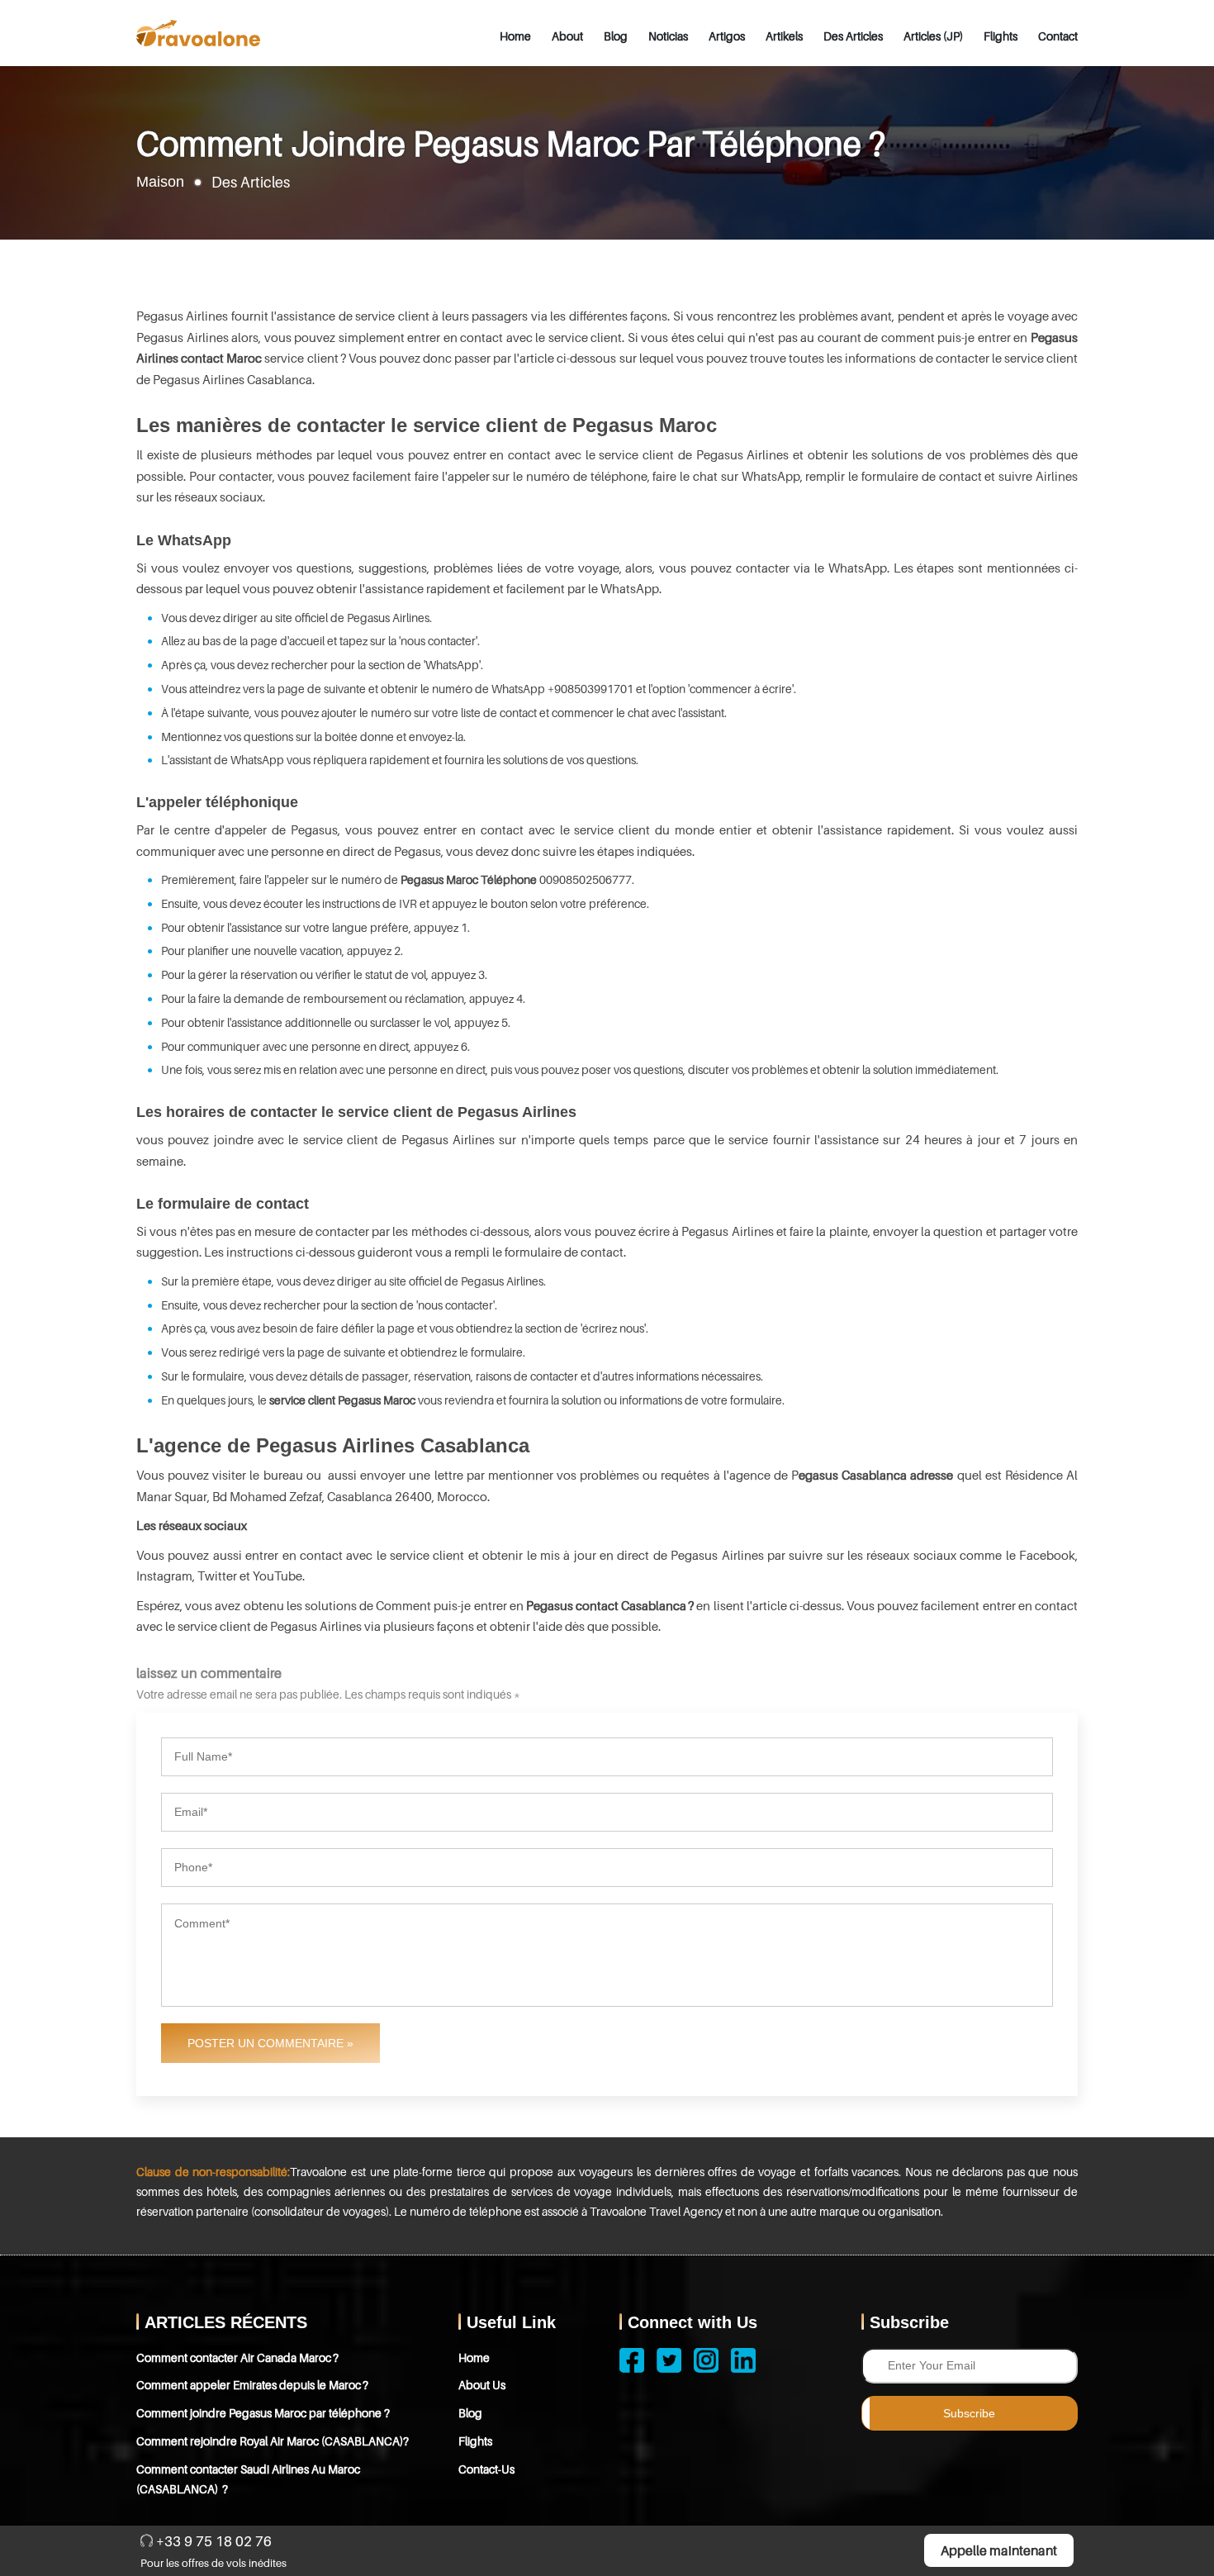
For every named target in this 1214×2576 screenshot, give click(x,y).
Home (515, 36)
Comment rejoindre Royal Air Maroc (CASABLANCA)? (273, 2441)
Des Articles (853, 36)
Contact (1058, 36)
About (567, 36)
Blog (616, 36)
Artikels (784, 36)
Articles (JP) (933, 36)
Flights (1001, 36)
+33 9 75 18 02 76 (212, 2541)
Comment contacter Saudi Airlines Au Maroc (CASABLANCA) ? (248, 2479)
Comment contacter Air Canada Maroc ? (237, 2357)
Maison (160, 182)
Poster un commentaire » (270, 2043)
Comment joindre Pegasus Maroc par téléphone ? (263, 2413)
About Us (482, 2385)
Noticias (668, 36)
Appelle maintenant (999, 2550)
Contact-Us (486, 2469)
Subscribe (969, 2413)
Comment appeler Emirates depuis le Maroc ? (252, 2385)
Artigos (727, 36)
